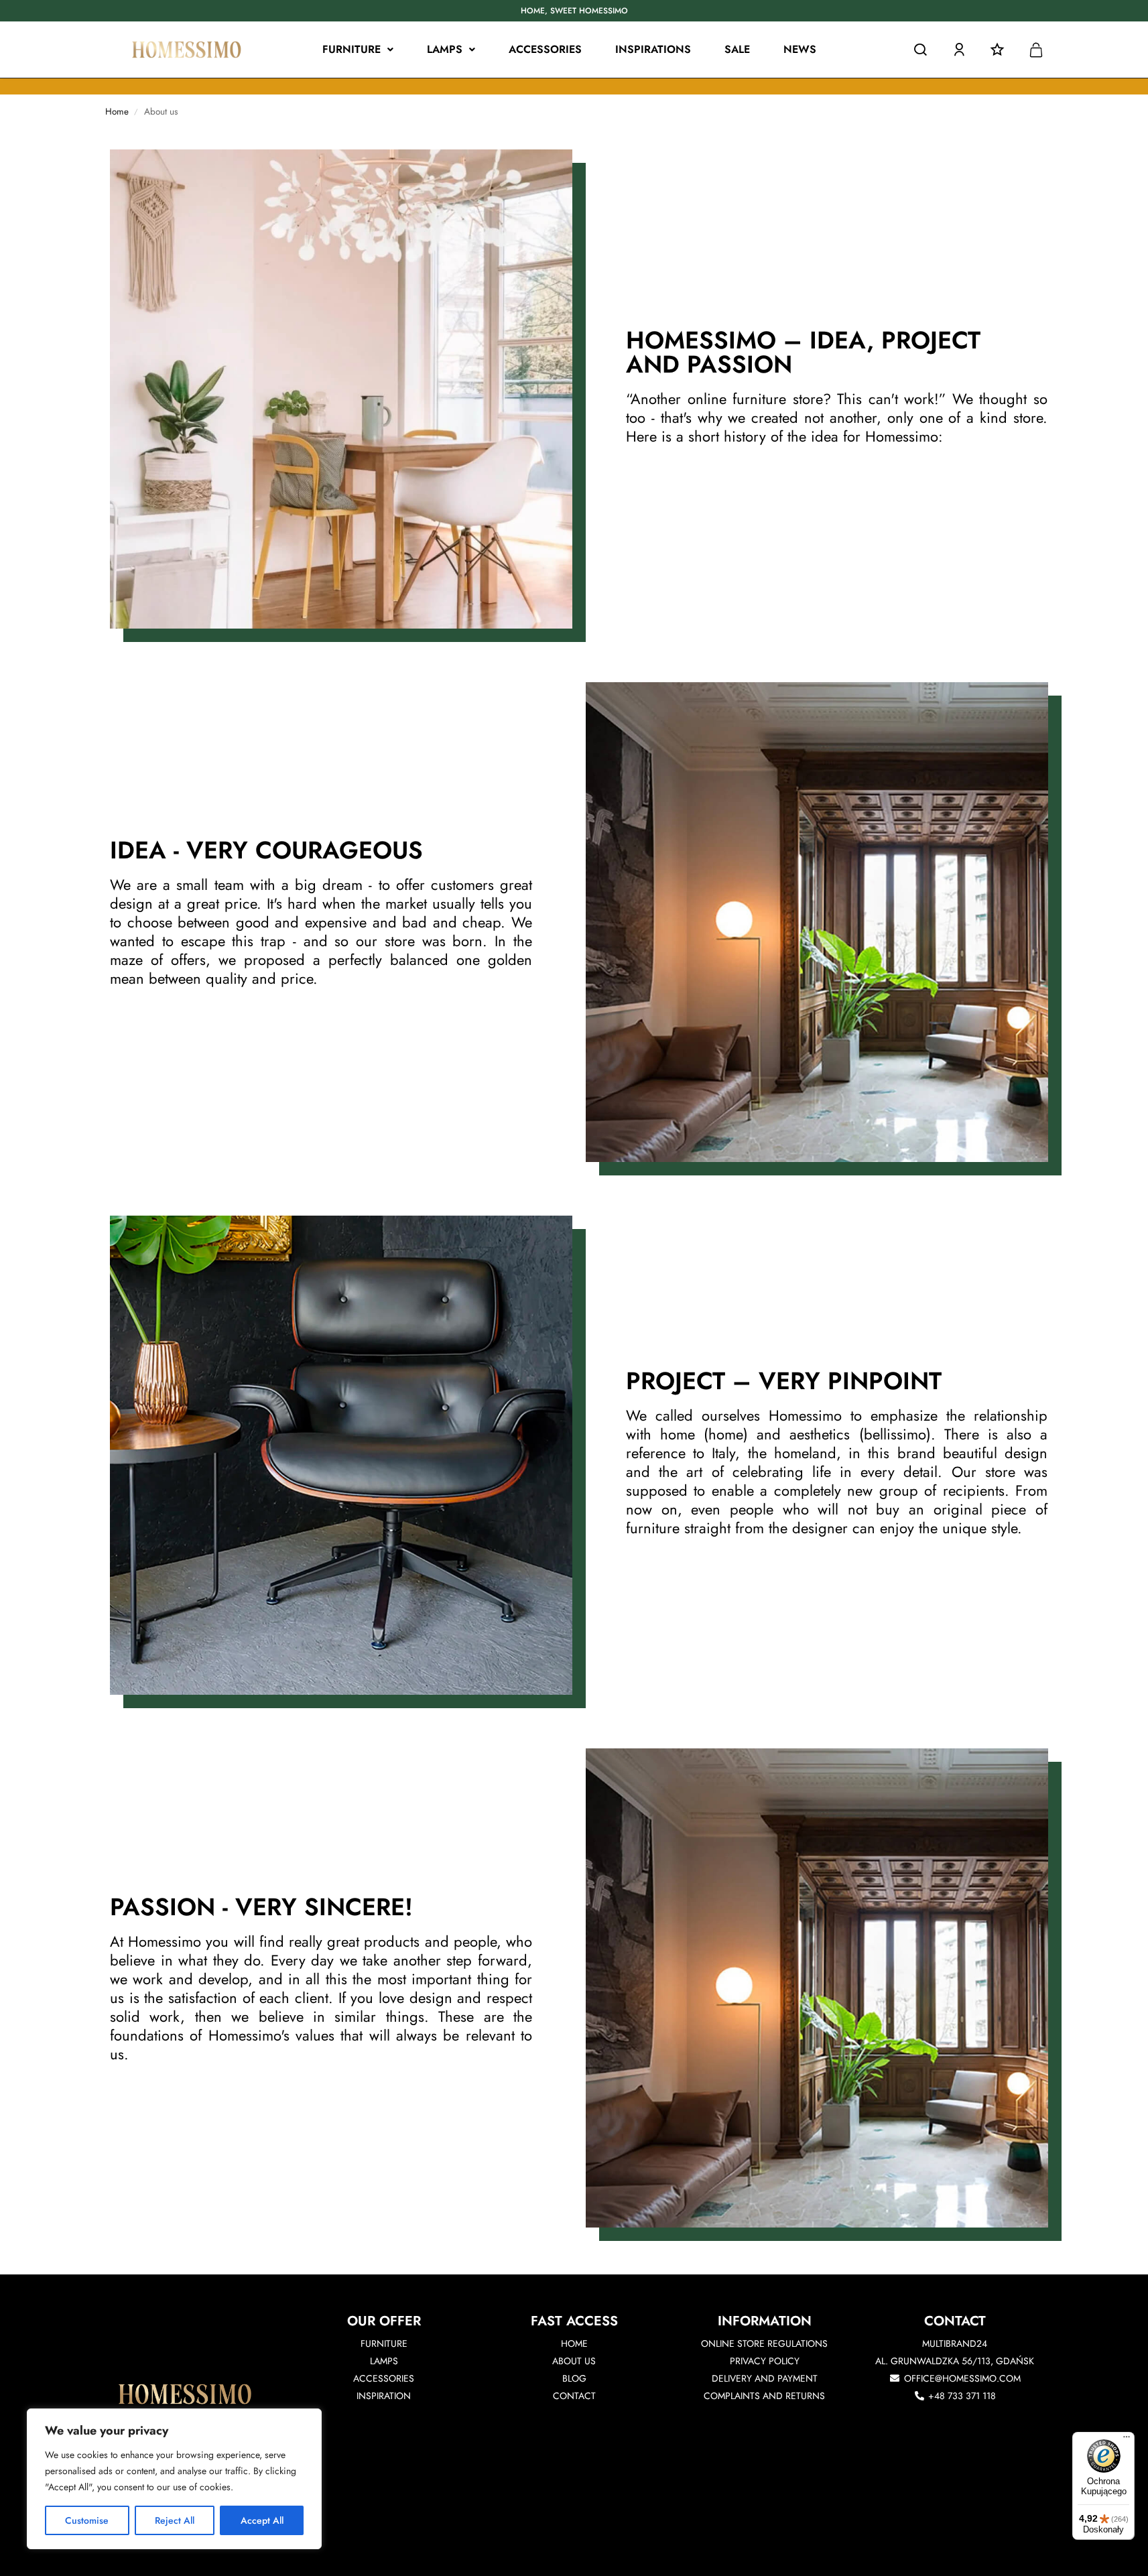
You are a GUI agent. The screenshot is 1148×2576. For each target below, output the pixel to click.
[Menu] (1127, 2440)
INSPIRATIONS (653, 49)
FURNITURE (352, 49)
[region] (174, 2479)
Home (117, 112)
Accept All (262, 2520)
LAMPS (445, 49)
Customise (87, 2520)
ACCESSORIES (545, 49)
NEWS (800, 49)
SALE (737, 49)
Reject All (175, 2520)
